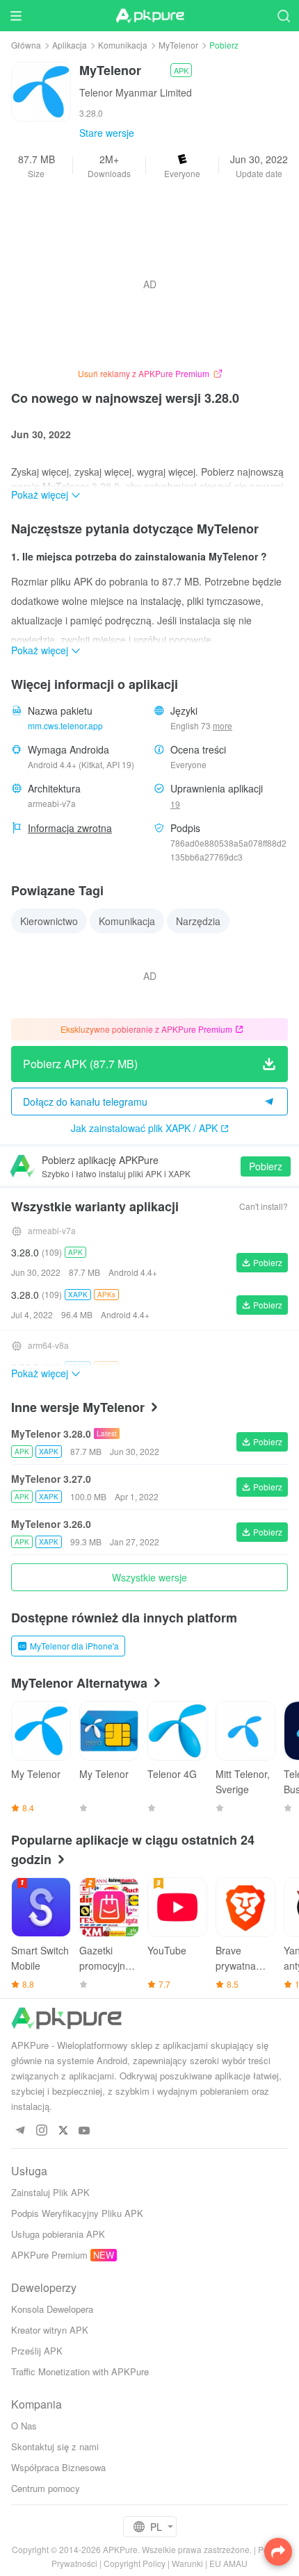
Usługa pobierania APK (58, 2234)
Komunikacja (123, 45)
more (223, 726)
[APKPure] (149, 16)
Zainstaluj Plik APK (50, 2192)
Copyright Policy (135, 2563)
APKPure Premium (49, 2255)
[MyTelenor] (41, 90)
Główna (26, 45)
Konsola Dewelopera (52, 2309)
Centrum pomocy (46, 2488)
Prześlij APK (37, 2351)
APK (181, 70)
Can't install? (264, 1206)
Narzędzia (198, 921)
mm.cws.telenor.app (65, 725)
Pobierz (266, 1166)
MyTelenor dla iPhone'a (74, 1646)
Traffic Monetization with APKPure (80, 2371)
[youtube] (84, 2131)
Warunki (187, 2563)
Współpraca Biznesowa (58, 2467)
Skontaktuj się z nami (55, 2446)
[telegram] (20, 2131)
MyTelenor (178, 45)
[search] (283, 16)
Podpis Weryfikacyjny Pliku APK (77, 2213)
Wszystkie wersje (149, 1577)
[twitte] (63, 2131)
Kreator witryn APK (50, 2330)
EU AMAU (228, 2563)
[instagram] (41, 2131)
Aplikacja (70, 45)
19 (175, 804)
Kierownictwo (49, 921)
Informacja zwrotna (70, 828)
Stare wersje (107, 133)
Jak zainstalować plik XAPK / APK (144, 1128)
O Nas (24, 2426)
